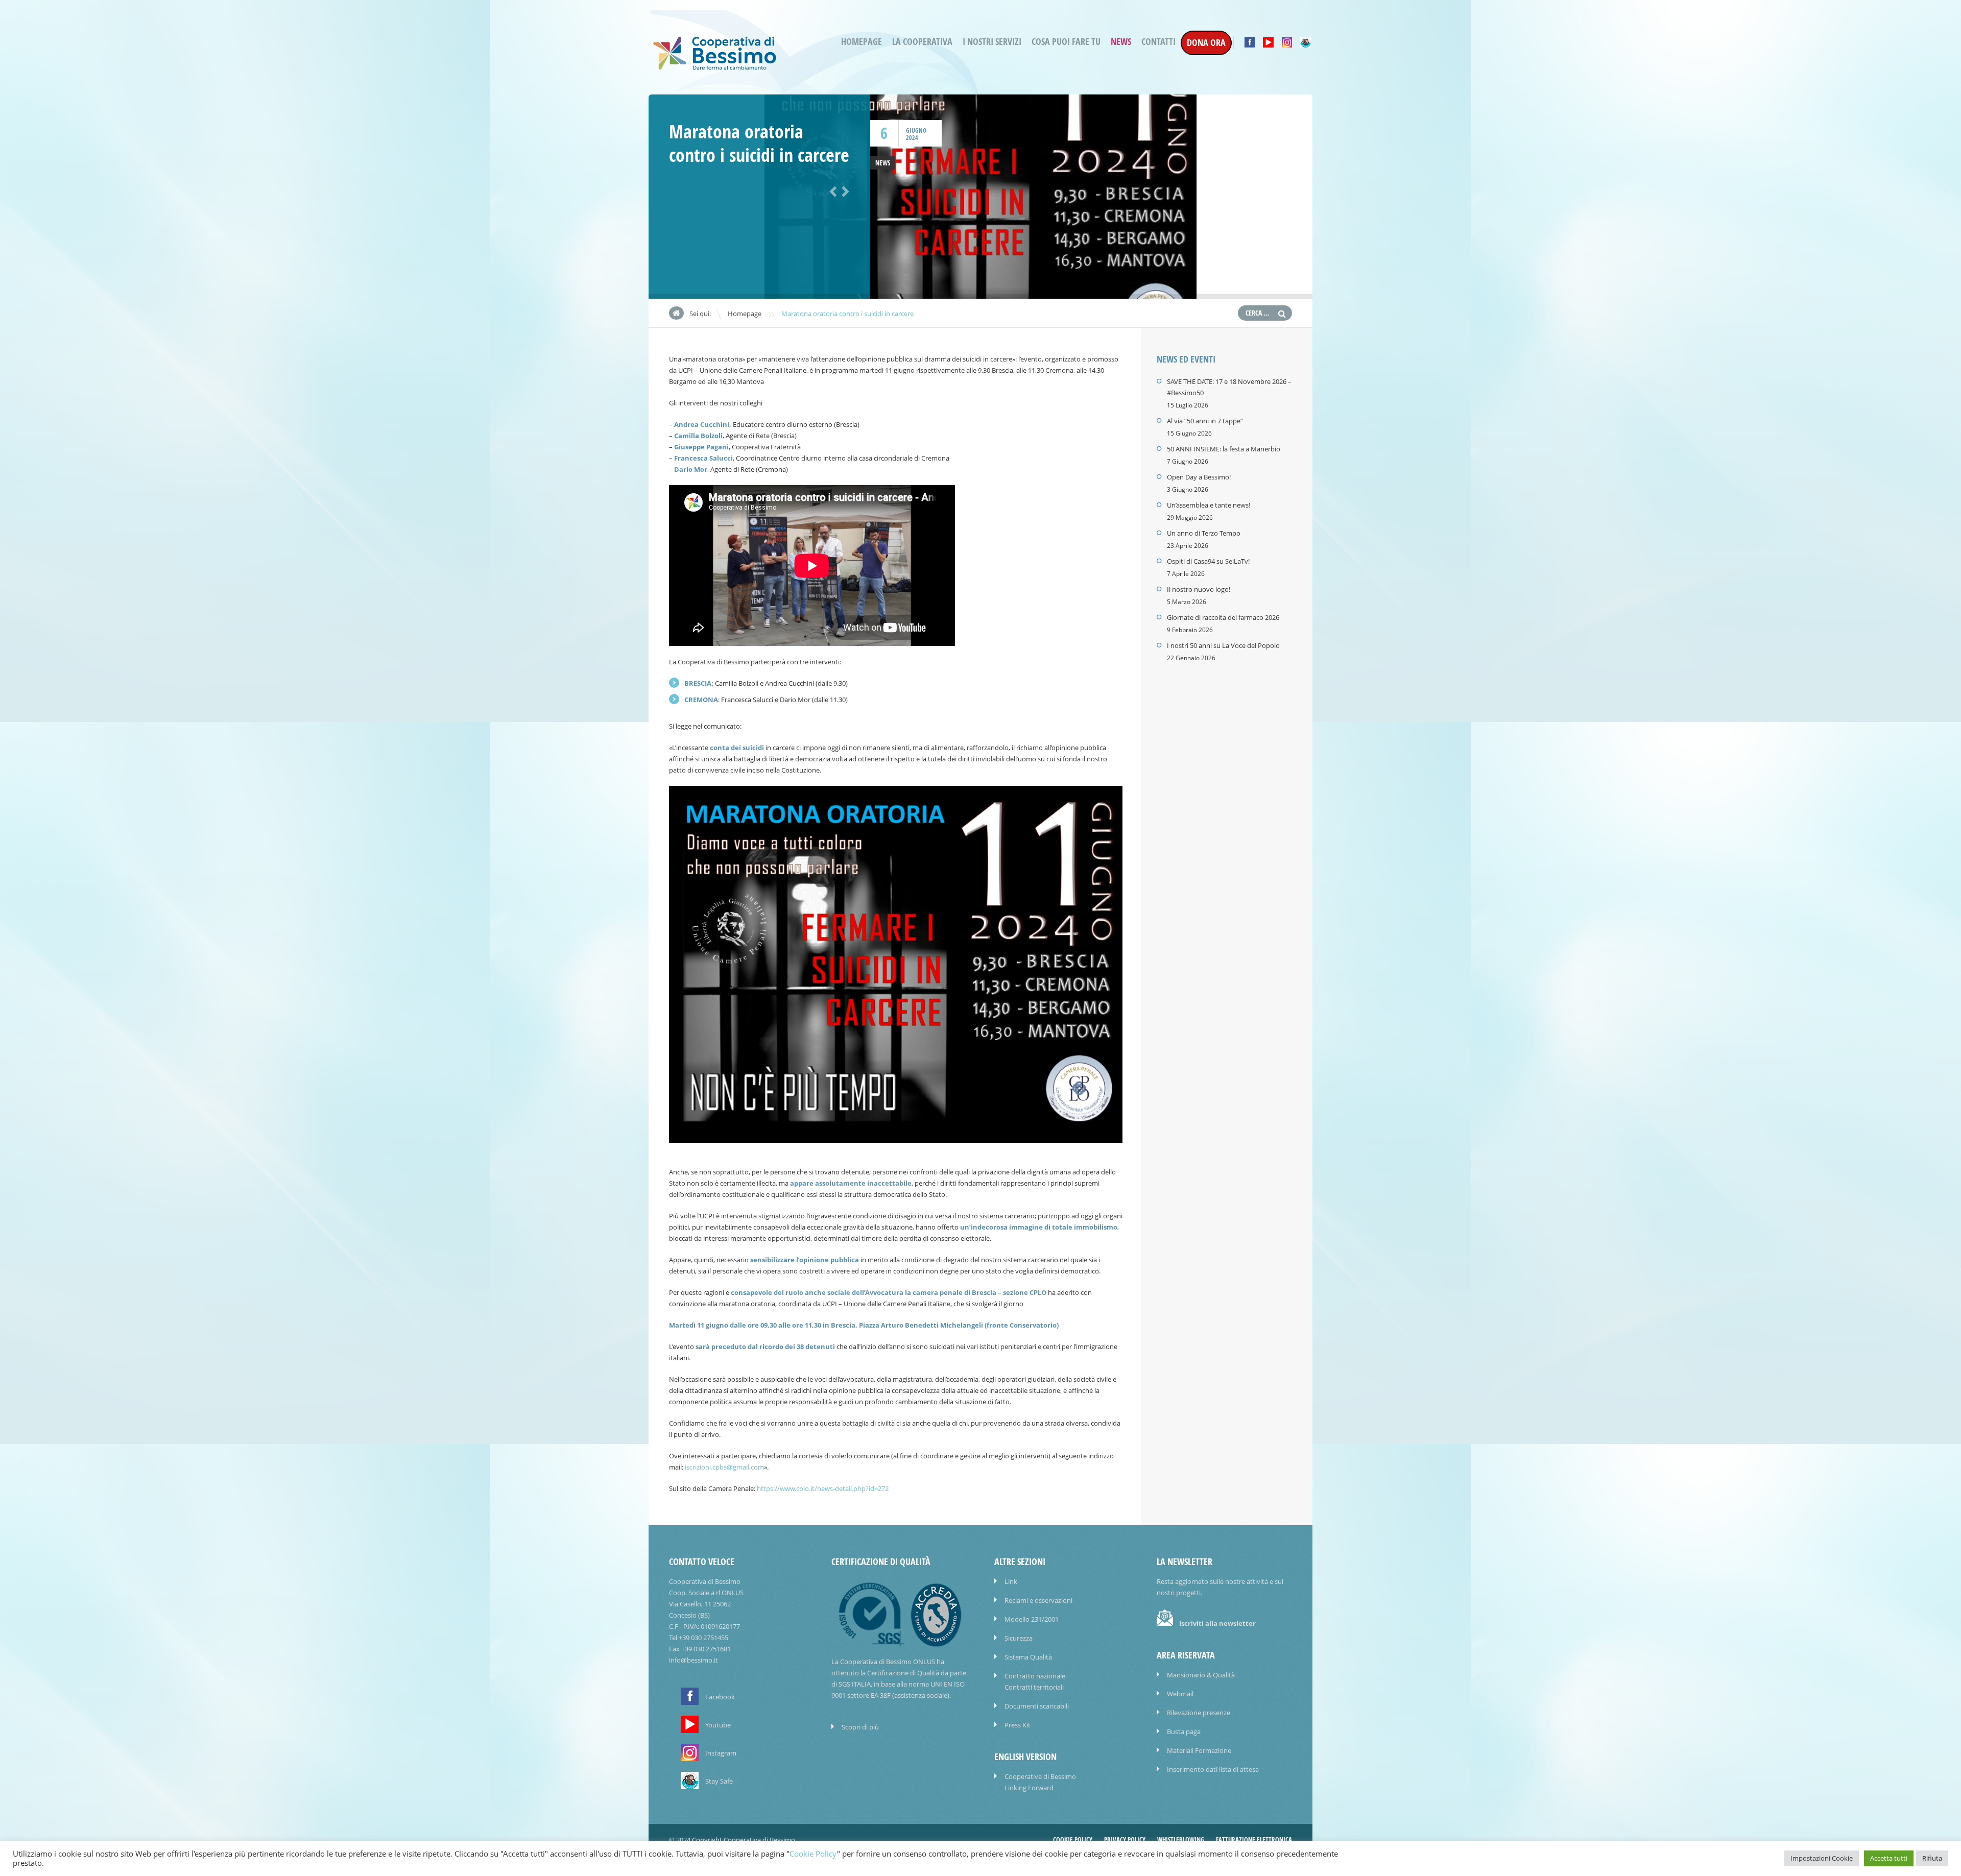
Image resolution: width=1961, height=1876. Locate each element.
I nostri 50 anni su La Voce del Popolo (1223, 645)
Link (1011, 1581)
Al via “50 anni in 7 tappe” (1205, 421)
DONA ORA (1206, 43)
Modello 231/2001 (1032, 1619)
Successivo (844, 190)
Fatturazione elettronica (1254, 1840)
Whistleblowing (1181, 1840)
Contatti (1158, 42)
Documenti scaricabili (1037, 1706)
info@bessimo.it (693, 1660)
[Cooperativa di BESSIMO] (715, 67)
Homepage (862, 42)
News (1121, 42)
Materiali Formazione (1199, 1750)
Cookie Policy (1073, 1840)
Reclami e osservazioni (1038, 1600)
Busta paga (1184, 1731)
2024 (912, 138)
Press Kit (1018, 1725)
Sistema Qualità (1028, 1657)
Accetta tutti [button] (1889, 1858)
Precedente (831, 190)
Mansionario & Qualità (1201, 1675)
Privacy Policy (1125, 1840)
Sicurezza (1019, 1638)
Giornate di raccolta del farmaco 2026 (1223, 617)
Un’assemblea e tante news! (1209, 505)
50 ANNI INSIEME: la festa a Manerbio (1224, 449)
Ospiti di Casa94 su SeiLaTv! (1208, 561)
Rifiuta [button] (1932, 1858)
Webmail (1180, 1694)
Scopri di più (860, 1727)
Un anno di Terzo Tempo (1204, 533)
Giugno (916, 130)
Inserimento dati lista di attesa (1213, 1769)
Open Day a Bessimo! (1199, 477)
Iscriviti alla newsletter (1217, 1623)
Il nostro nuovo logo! (1199, 589)
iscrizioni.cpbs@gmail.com (724, 1467)
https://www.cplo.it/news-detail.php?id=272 (823, 1488)
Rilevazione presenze (1199, 1713)
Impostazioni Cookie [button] (1822, 1858)
